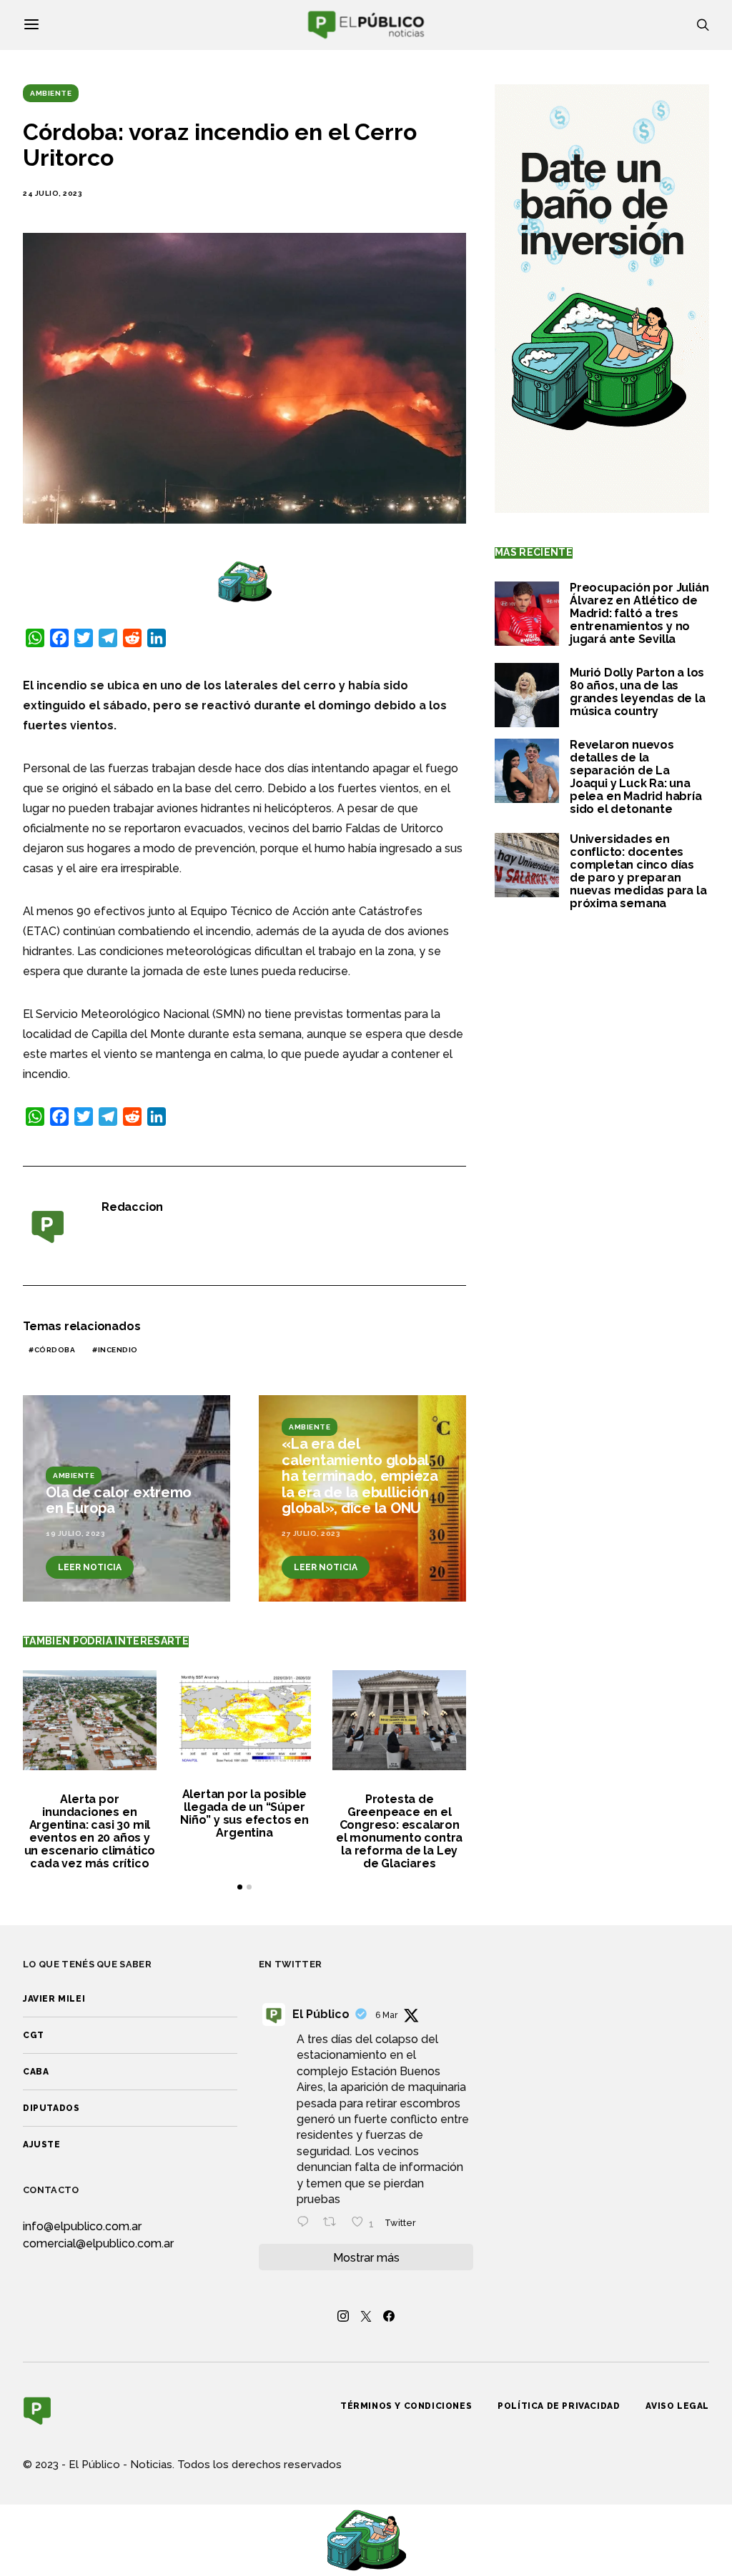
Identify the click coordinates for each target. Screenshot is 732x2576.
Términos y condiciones (406, 2406)
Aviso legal (677, 2406)
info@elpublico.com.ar (82, 2226)
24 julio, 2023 (53, 193)
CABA (36, 2072)
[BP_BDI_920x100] (244, 581)
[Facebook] (389, 2316)
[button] (240, 1887)
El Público (321, 2014)
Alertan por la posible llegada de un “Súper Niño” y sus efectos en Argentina (244, 1813)
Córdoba (55, 1350)
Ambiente (51, 93)
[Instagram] (343, 2316)
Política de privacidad (559, 2406)
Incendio (118, 1350)
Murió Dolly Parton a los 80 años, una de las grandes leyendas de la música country (638, 692)
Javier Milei (54, 1999)
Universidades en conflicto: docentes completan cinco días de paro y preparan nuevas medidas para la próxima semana (638, 871)
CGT (34, 2035)
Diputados (51, 2108)
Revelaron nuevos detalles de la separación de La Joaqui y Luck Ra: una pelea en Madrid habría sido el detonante (636, 777)
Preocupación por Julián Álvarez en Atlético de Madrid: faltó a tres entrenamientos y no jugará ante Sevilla (639, 613)
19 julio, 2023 (75, 1533)
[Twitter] (366, 2316)
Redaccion (132, 1207)
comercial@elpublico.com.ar (98, 2243)
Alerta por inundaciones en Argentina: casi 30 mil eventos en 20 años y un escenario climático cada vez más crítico (90, 1831)
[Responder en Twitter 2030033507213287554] (306, 2223)
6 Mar (386, 2015)
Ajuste (42, 2145)
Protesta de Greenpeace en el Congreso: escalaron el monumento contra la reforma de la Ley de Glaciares (399, 1831)
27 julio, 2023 (311, 1533)
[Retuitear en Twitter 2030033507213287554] (334, 2223)
